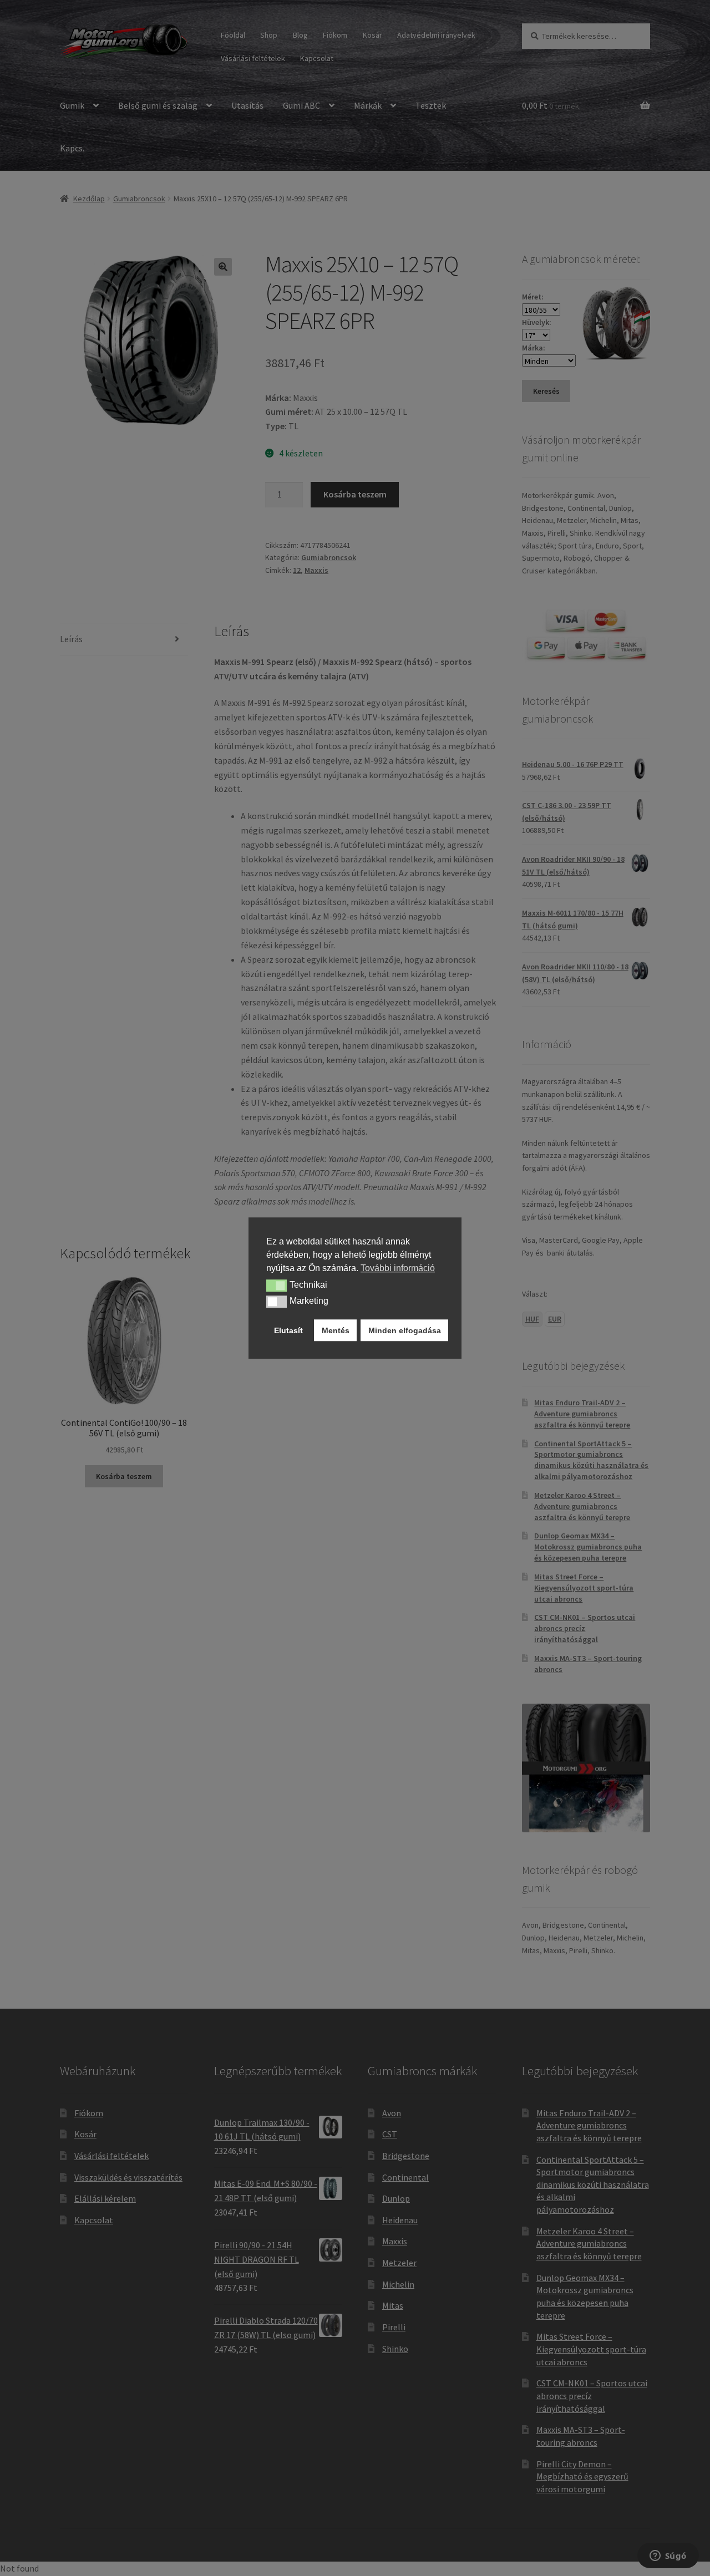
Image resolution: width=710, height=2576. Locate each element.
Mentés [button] (336, 1330)
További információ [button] (398, 1268)
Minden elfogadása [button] (405, 1330)
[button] (277, 1286)
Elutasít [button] (288, 1330)
